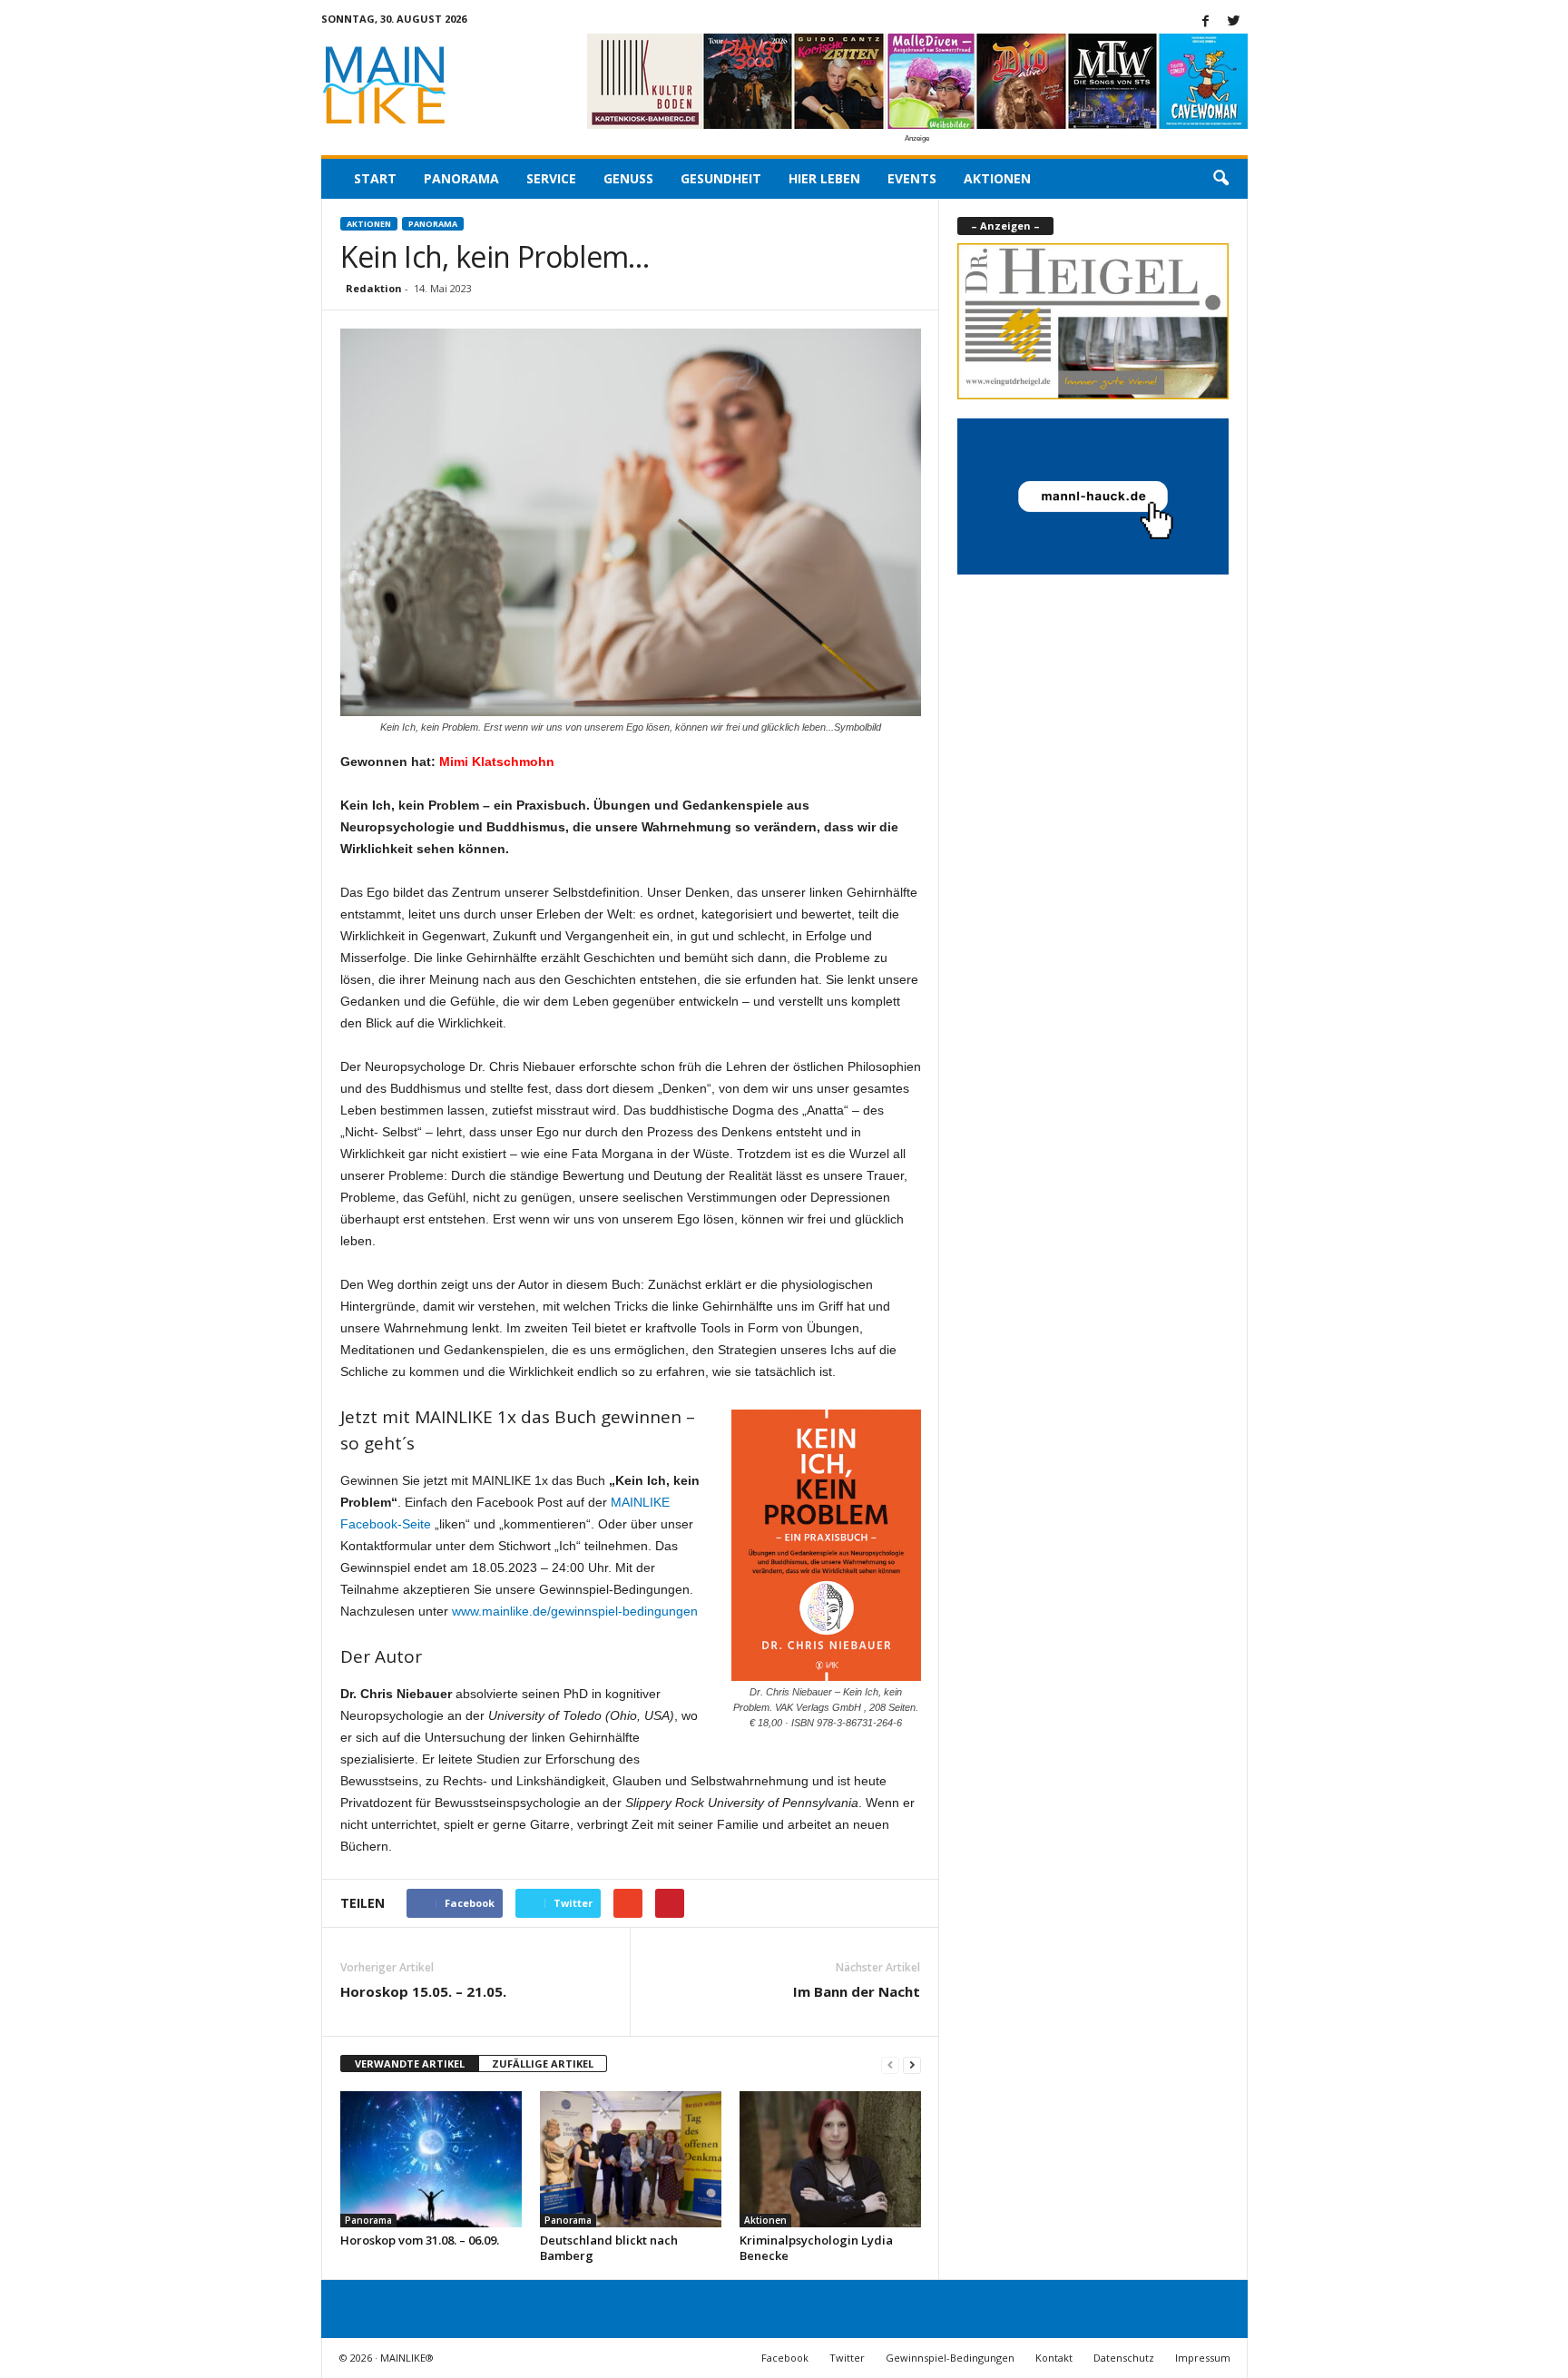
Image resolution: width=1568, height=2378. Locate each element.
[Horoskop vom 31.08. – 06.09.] (431, 2159)
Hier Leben (824, 178)
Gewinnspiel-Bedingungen (950, 2358)
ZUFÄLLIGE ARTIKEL (543, 2064)
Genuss (628, 178)
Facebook (785, 2358)
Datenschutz (1124, 2358)
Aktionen (997, 178)
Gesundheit (721, 178)
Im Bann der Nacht (857, 1991)
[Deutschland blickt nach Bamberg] (631, 2159)
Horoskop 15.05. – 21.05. (423, 1991)
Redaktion (374, 288)
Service (551, 178)
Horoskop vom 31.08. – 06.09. (420, 2240)
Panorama (461, 178)
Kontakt (1054, 2358)
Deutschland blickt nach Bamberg (609, 2248)
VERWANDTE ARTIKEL (410, 2064)
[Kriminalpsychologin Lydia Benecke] (830, 2159)
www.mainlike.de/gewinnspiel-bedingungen (575, 1611)
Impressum (1203, 2358)
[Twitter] (1234, 22)
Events (912, 178)
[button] (1220, 179)
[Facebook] (1206, 22)
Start (375, 178)
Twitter (847, 2358)
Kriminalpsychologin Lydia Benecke (816, 2248)
